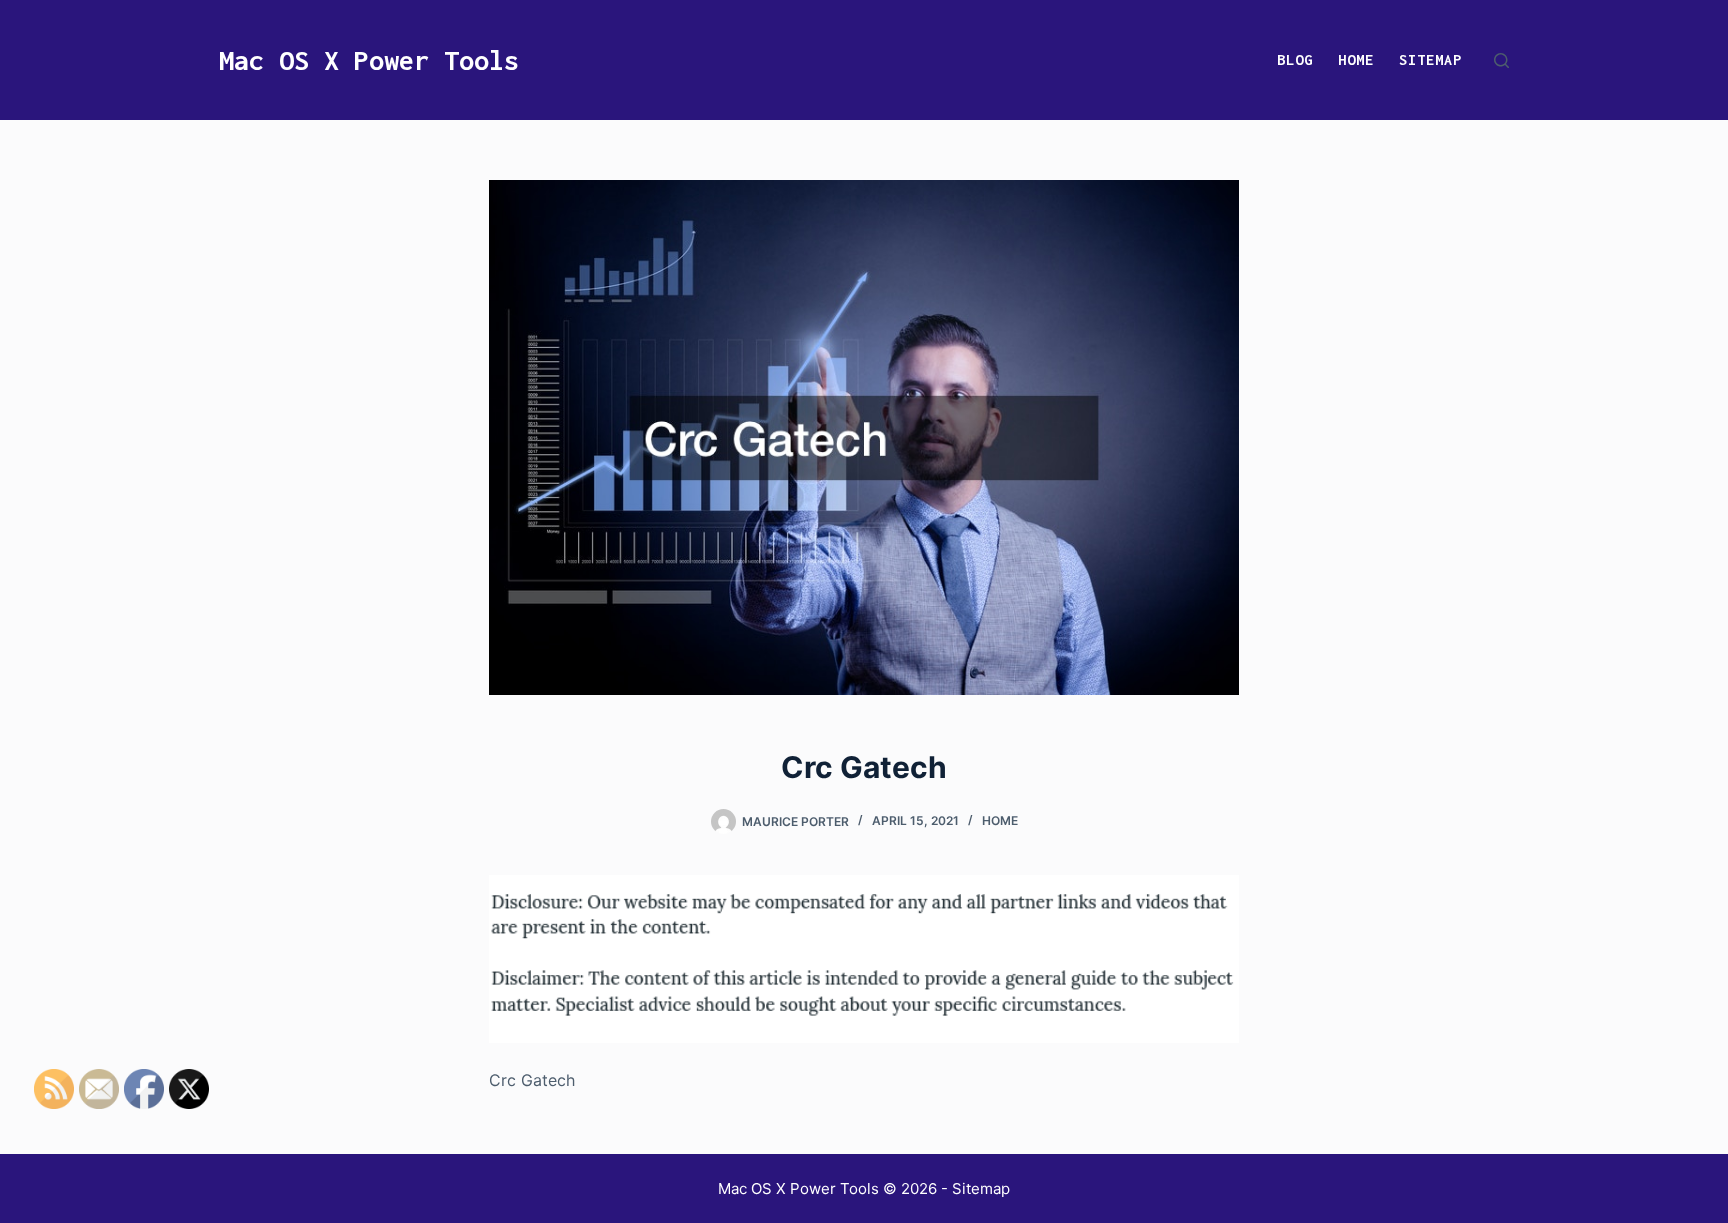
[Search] (1501, 60)
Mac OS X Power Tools (369, 60)
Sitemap (1430, 59)
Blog (1295, 59)
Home (1356, 59)
